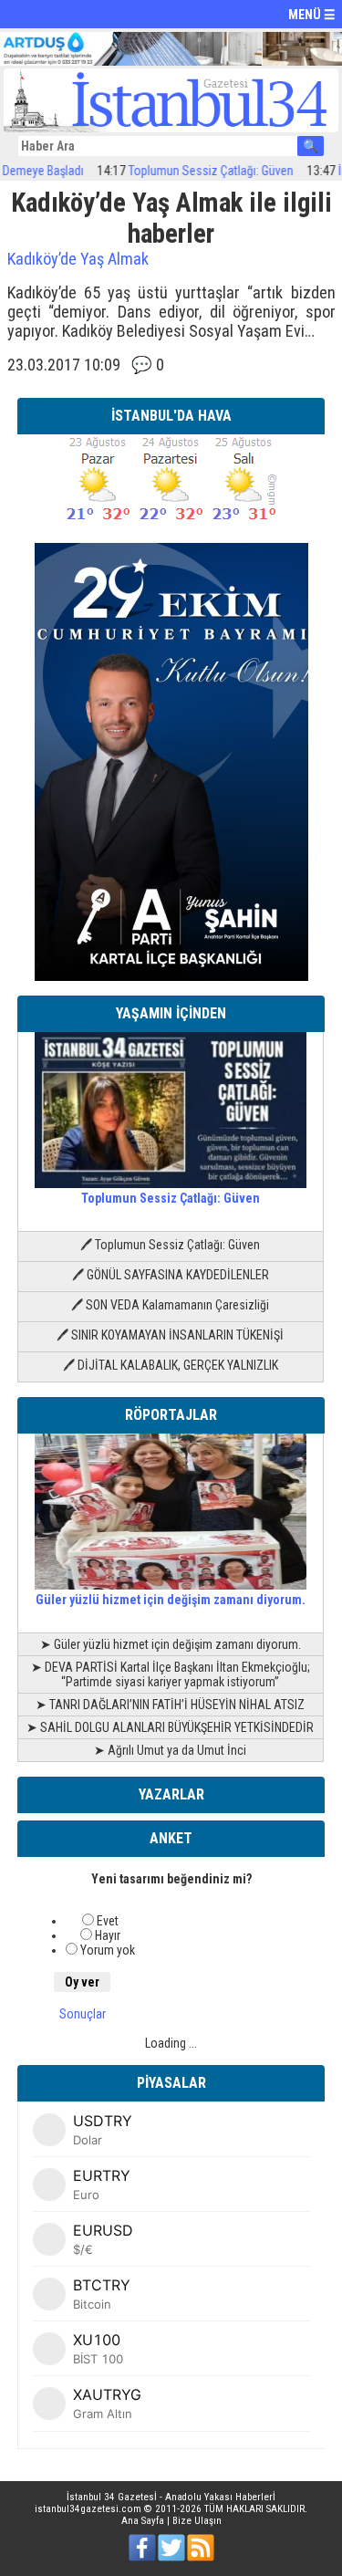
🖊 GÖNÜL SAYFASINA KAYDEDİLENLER (171, 1275)
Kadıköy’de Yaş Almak (78, 259)
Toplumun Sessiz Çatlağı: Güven (192, 171)
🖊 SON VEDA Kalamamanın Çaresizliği (170, 1305)
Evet (108, 1921)
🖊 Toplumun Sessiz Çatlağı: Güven (170, 1245)
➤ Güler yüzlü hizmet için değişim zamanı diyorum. (171, 1644)
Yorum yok (108, 1950)
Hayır (108, 1935)
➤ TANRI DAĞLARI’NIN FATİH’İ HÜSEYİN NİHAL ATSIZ (170, 1705)
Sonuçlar (83, 2014)
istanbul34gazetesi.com (88, 2509)
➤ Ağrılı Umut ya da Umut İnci (170, 1750)
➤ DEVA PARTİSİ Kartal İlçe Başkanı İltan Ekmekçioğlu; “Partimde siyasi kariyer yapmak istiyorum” (171, 1674)
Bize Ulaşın (197, 2521)
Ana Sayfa (143, 2521)
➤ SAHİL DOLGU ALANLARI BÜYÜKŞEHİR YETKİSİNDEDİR (170, 1727)
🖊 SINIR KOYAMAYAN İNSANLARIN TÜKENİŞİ (170, 1335)
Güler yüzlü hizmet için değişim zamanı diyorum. (171, 1600)
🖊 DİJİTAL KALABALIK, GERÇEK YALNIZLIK (171, 1365)
